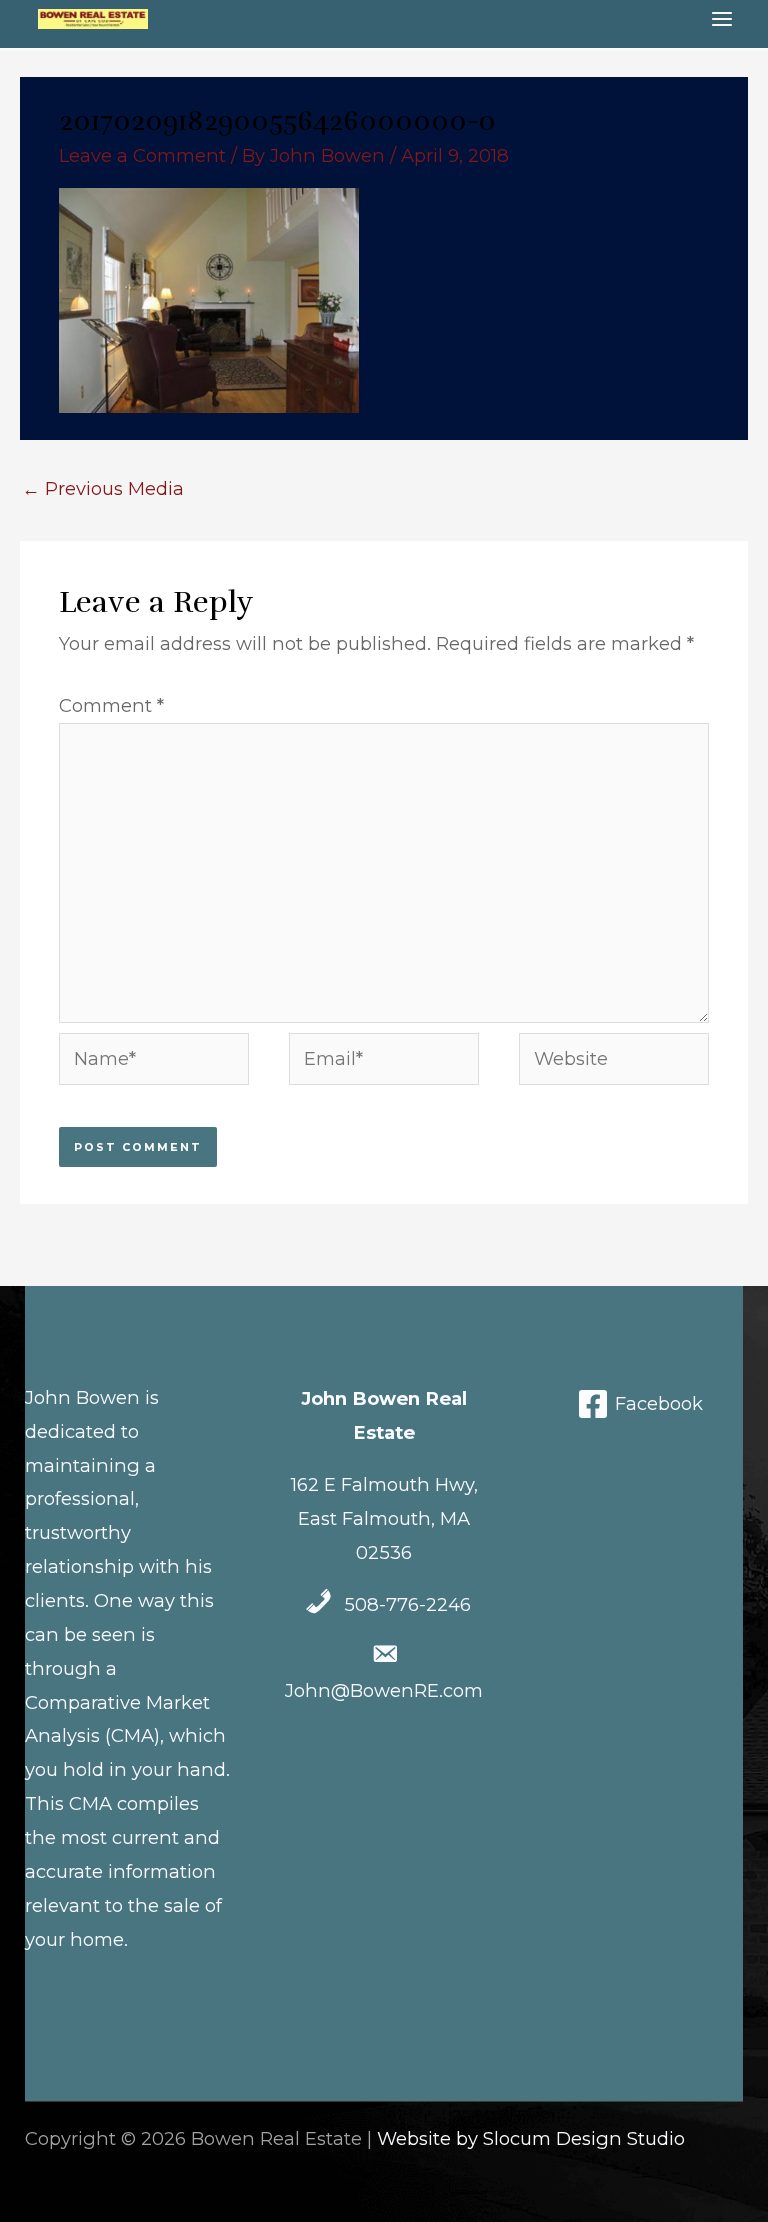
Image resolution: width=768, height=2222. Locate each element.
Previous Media (103, 488)
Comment (111, 705)
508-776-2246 (407, 1604)
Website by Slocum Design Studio (531, 2138)
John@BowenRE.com (384, 1690)
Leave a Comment (142, 155)
